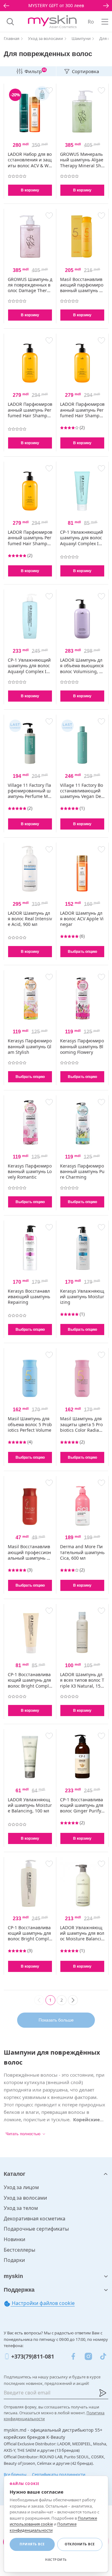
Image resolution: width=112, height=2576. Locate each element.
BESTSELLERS (56, 5)
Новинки (14, 2239)
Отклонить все (80, 2544)
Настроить (56, 2560)
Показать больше (56, 2020)
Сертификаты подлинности (59, 2474)
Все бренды (15, 2474)
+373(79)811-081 (33, 2356)
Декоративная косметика (35, 2219)
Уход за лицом (21, 2187)
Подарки (14, 2260)
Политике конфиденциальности (43, 2527)
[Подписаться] (103, 2393)
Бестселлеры (19, 2250)
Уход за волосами (25, 2198)
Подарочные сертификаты (36, 2229)
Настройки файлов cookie (43, 2303)
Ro (91, 22)
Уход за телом (21, 2208)
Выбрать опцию (82, 952)
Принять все (32, 2544)
